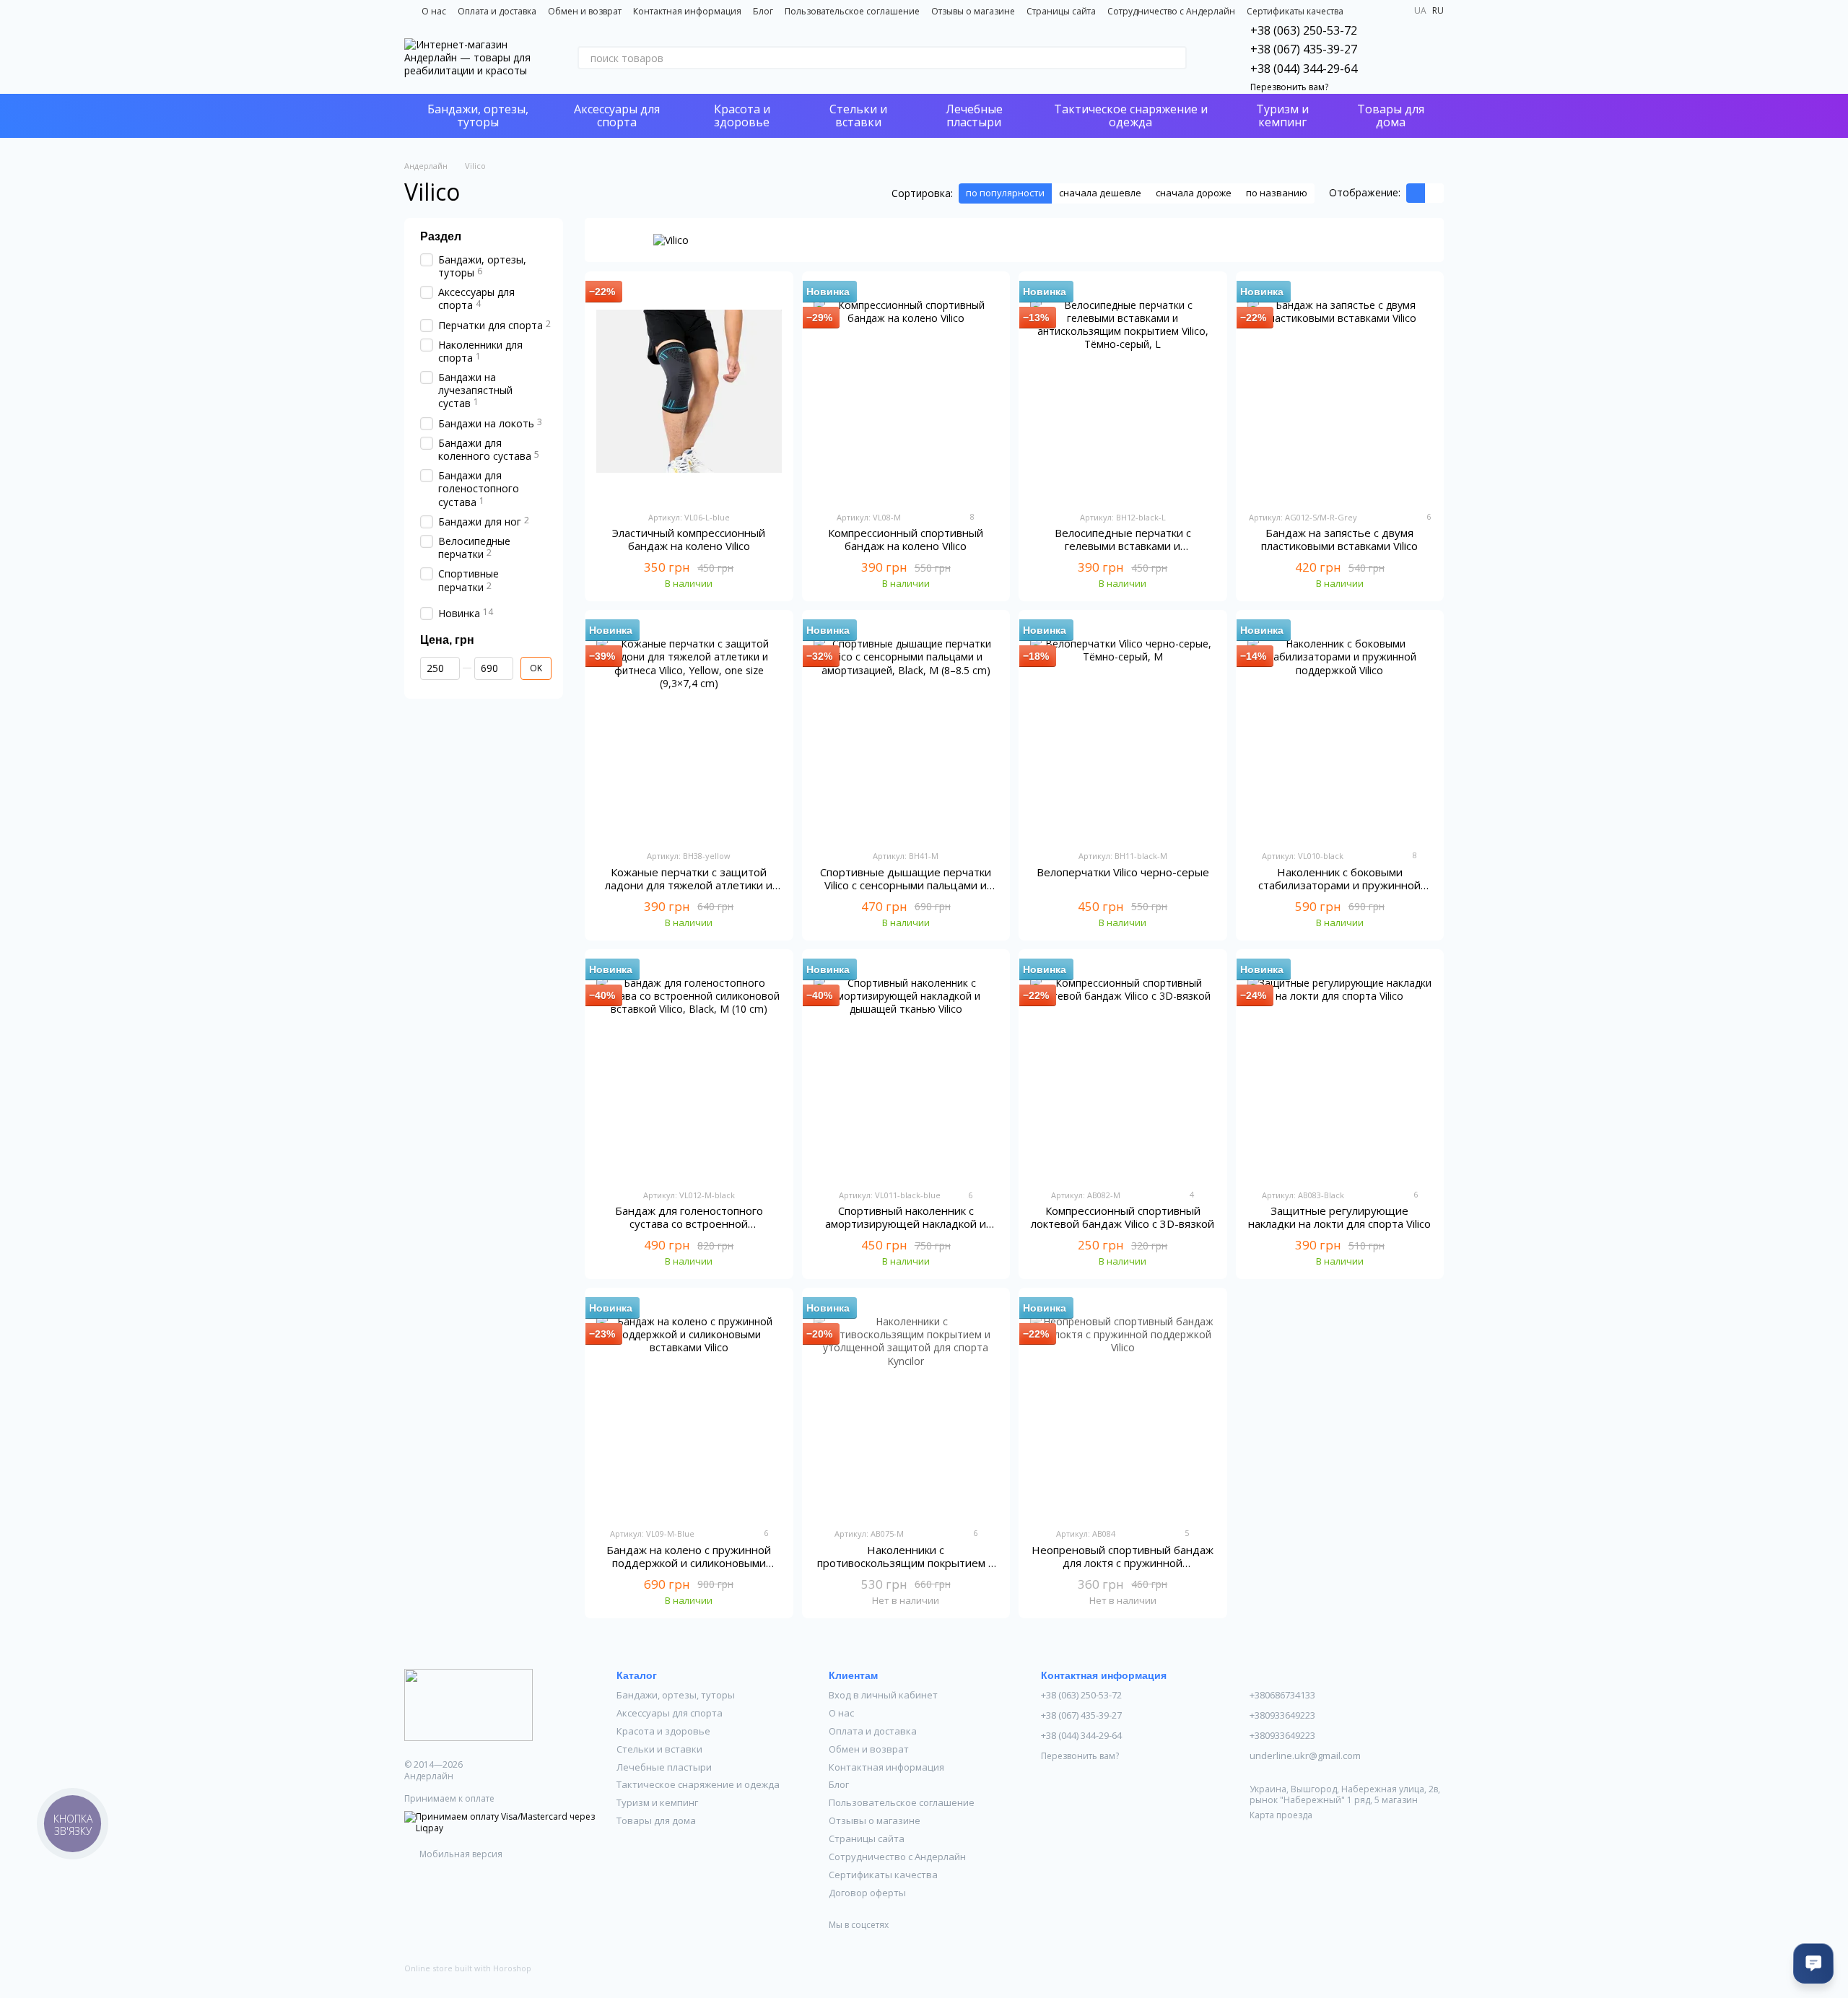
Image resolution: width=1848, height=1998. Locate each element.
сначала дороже (1194, 193)
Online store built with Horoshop (468, 1968)
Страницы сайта (1061, 11)
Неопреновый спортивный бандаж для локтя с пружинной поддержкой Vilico (1123, 1563)
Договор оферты (867, 1893)
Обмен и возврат (585, 11)
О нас (434, 11)
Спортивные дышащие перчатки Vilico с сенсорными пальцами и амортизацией (906, 885)
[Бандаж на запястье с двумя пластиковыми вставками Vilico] (1340, 391)
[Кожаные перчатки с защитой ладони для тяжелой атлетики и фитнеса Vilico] (689, 730)
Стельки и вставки (858, 115)
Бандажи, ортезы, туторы (478, 115)
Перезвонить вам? (1289, 87)
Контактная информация (687, 11)
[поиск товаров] (1175, 58)
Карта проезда (1281, 1815)
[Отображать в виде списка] (1434, 193)
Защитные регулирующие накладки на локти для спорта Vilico (1339, 1217)
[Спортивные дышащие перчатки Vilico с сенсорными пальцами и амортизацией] (906, 730)
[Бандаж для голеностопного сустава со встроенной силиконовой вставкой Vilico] (689, 1069)
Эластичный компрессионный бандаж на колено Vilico (689, 539)
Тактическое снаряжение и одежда (1131, 115)
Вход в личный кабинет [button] (883, 1695)
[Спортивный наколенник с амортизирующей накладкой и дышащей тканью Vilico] (906, 1069)
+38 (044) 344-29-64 (1304, 69)
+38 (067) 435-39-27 (1304, 49)
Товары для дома (1391, 115)
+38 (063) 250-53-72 (1304, 30)
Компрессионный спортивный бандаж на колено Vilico (906, 539)
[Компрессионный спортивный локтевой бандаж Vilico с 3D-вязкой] (1123, 1069)
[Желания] (1395, 58)
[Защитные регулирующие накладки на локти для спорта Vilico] (1340, 1069)
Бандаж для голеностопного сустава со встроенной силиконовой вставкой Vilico (689, 1223)
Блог (763, 11)
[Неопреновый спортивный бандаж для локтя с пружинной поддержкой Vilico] (1123, 1408)
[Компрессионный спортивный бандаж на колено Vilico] (906, 391)
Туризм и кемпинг (1282, 115)
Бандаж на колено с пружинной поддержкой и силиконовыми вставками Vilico (689, 1563)
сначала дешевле (1100, 193)
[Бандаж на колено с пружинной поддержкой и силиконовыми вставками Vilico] (689, 1408)
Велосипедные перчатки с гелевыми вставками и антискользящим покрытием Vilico (1123, 546)
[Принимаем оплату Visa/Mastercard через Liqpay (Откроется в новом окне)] (500, 1822)
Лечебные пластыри (974, 115)
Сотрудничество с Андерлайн (1171, 11)
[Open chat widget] (1813, 1963)
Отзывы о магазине (973, 11)
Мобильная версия (460, 1854)
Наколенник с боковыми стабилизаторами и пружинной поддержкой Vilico (1339, 885)
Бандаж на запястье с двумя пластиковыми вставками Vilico (1339, 539)
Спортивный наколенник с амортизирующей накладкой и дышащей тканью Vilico (906, 1223)
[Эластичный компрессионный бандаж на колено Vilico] (689, 391)
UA (1420, 11)
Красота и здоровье (742, 115)
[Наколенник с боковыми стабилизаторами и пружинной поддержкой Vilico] (1340, 730)
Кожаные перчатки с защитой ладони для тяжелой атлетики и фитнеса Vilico (689, 885)
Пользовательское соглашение (852, 11)
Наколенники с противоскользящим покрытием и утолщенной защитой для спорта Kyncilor (906, 1569)
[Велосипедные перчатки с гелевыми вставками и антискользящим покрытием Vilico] (1123, 391)
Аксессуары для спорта (617, 115)
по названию (1277, 193)
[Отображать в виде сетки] (1416, 193)
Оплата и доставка (497, 11)
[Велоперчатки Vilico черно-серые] (1123, 730)
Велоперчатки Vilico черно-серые (1123, 872)
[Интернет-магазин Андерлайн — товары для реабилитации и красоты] (468, 1704)
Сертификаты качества (1295, 11)
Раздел (441, 236)
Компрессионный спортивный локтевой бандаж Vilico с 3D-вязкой (1123, 1217)
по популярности (1005, 193)
